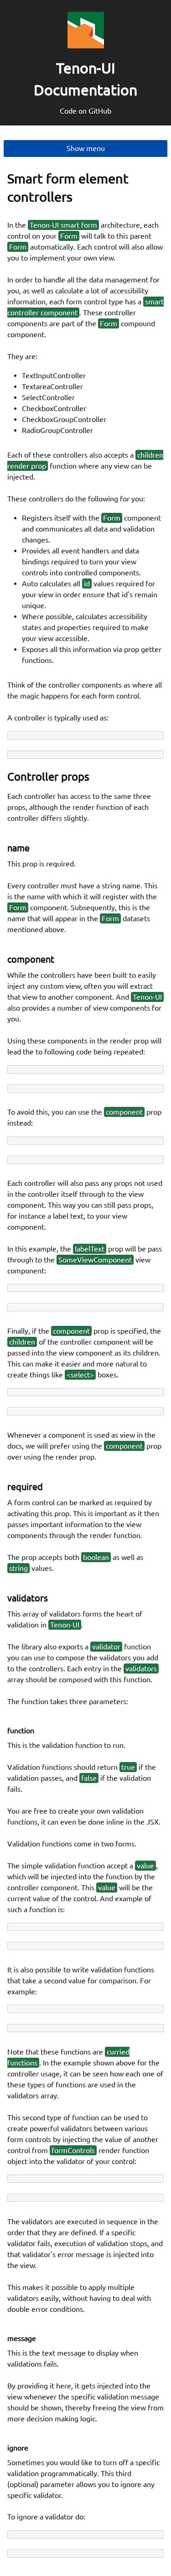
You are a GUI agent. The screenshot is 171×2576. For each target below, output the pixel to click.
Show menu (86, 148)
